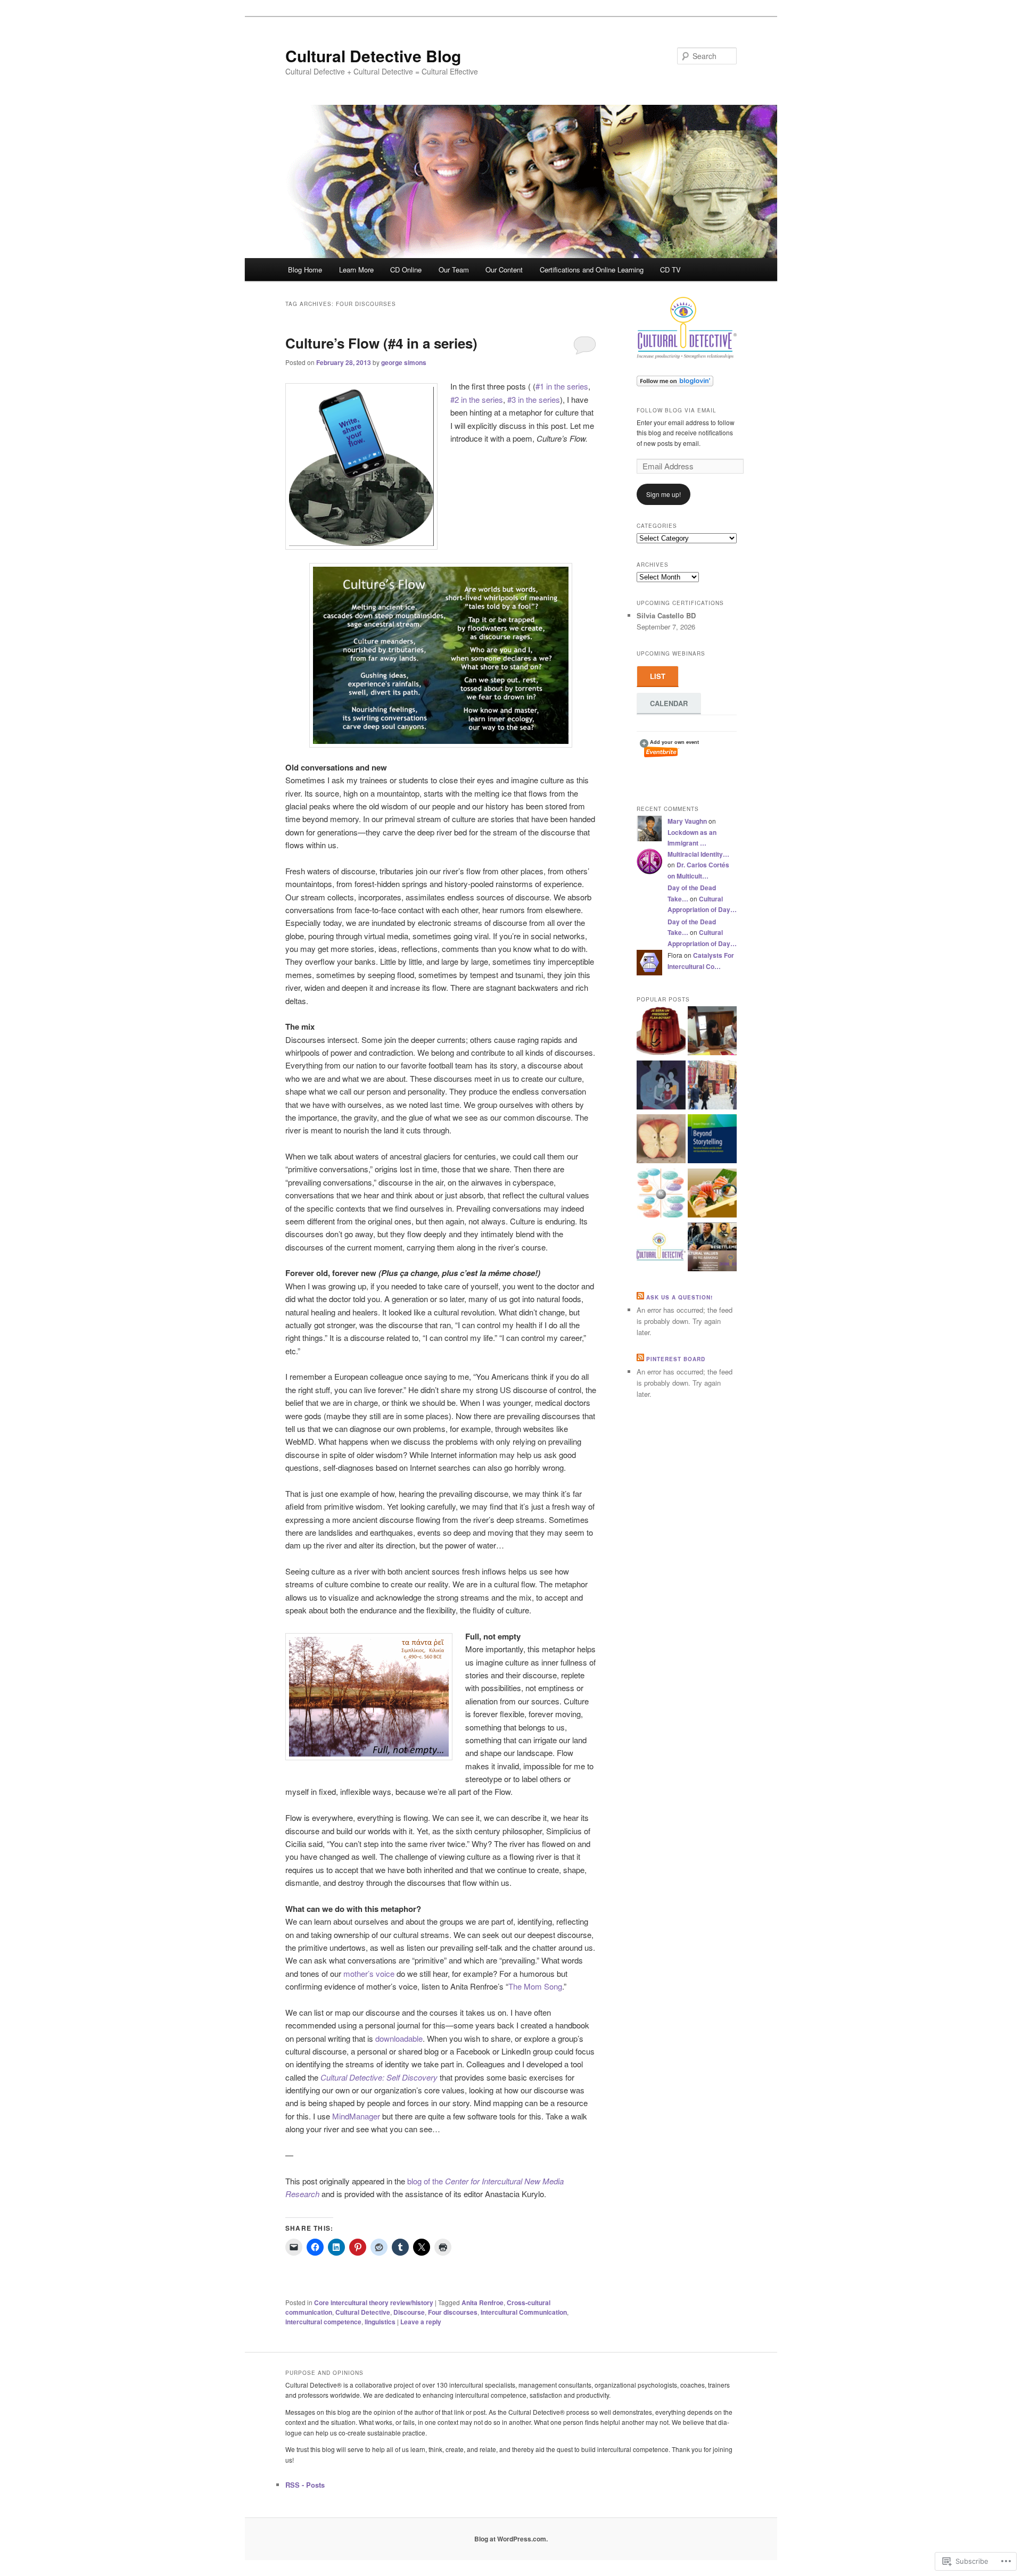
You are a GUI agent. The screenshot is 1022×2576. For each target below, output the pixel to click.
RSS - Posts (305, 2485)
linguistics (380, 2322)
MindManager (356, 2116)
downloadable (399, 2038)
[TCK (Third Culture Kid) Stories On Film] (661, 1195)
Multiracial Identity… (698, 854)
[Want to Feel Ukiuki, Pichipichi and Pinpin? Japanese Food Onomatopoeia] (712, 1195)
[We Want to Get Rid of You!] (712, 1140)
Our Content (504, 270)
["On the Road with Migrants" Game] (712, 1032)
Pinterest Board (676, 1359)
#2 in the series (477, 399)
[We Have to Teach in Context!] (661, 1140)
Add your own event (669, 742)
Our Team (454, 270)
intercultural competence (323, 2322)
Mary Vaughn (687, 821)
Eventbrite (662, 752)
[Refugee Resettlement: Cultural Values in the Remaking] (712, 1248)
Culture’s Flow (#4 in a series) (381, 343)
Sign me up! (664, 494)
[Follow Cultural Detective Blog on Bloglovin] (675, 384)
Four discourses (453, 2312)
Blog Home (305, 270)
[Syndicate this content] (640, 1297)
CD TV (670, 270)
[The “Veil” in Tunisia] (712, 1087)
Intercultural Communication (524, 2312)
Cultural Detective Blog (373, 56)
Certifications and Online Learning (592, 270)
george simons (404, 362)
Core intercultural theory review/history (374, 2302)
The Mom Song (535, 1986)
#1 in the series (562, 386)
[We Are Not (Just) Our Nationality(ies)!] (661, 1248)
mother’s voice (369, 1973)
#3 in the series (534, 399)
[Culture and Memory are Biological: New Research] (661, 1087)
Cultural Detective (363, 2312)
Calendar (669, 703)
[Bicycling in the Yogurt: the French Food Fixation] (661, 1032)
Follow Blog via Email (677, 410)
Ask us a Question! (679, 1297)
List (658, 676)
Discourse (409, 2312)
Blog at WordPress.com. (511, 2539)
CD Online (406, 270)
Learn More (356, 270)
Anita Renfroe (483, 2302)
